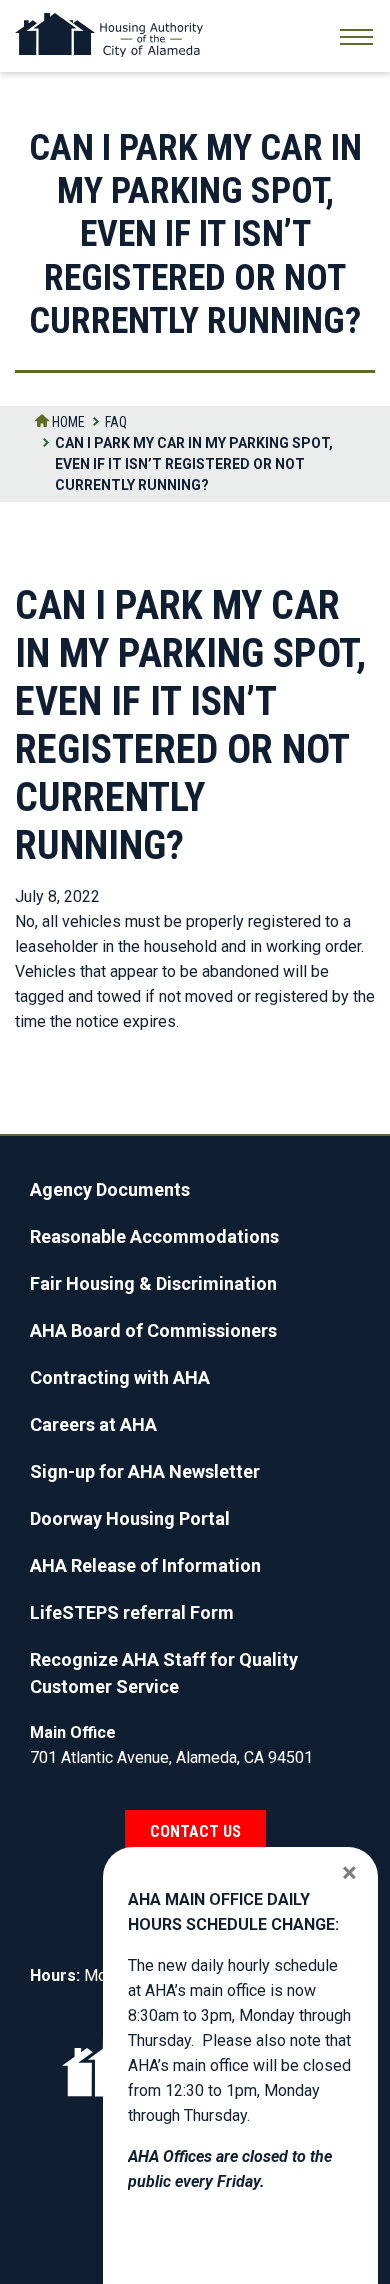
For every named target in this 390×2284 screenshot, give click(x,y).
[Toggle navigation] (356, 39)
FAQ (116, 422)
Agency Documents (110, 1189)
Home (67, 422)
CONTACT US (195, 1831)
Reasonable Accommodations (154, 1236)
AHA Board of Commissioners (153, 1330)
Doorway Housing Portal (130, 1518)
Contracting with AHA (120, 1377)
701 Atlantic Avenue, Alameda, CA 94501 (171, 1757)
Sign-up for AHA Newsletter (145, 1471)
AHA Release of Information (145, 1565)
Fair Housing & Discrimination (153, 1283)
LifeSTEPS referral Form (132, 1612)
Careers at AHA (93, 1424)
